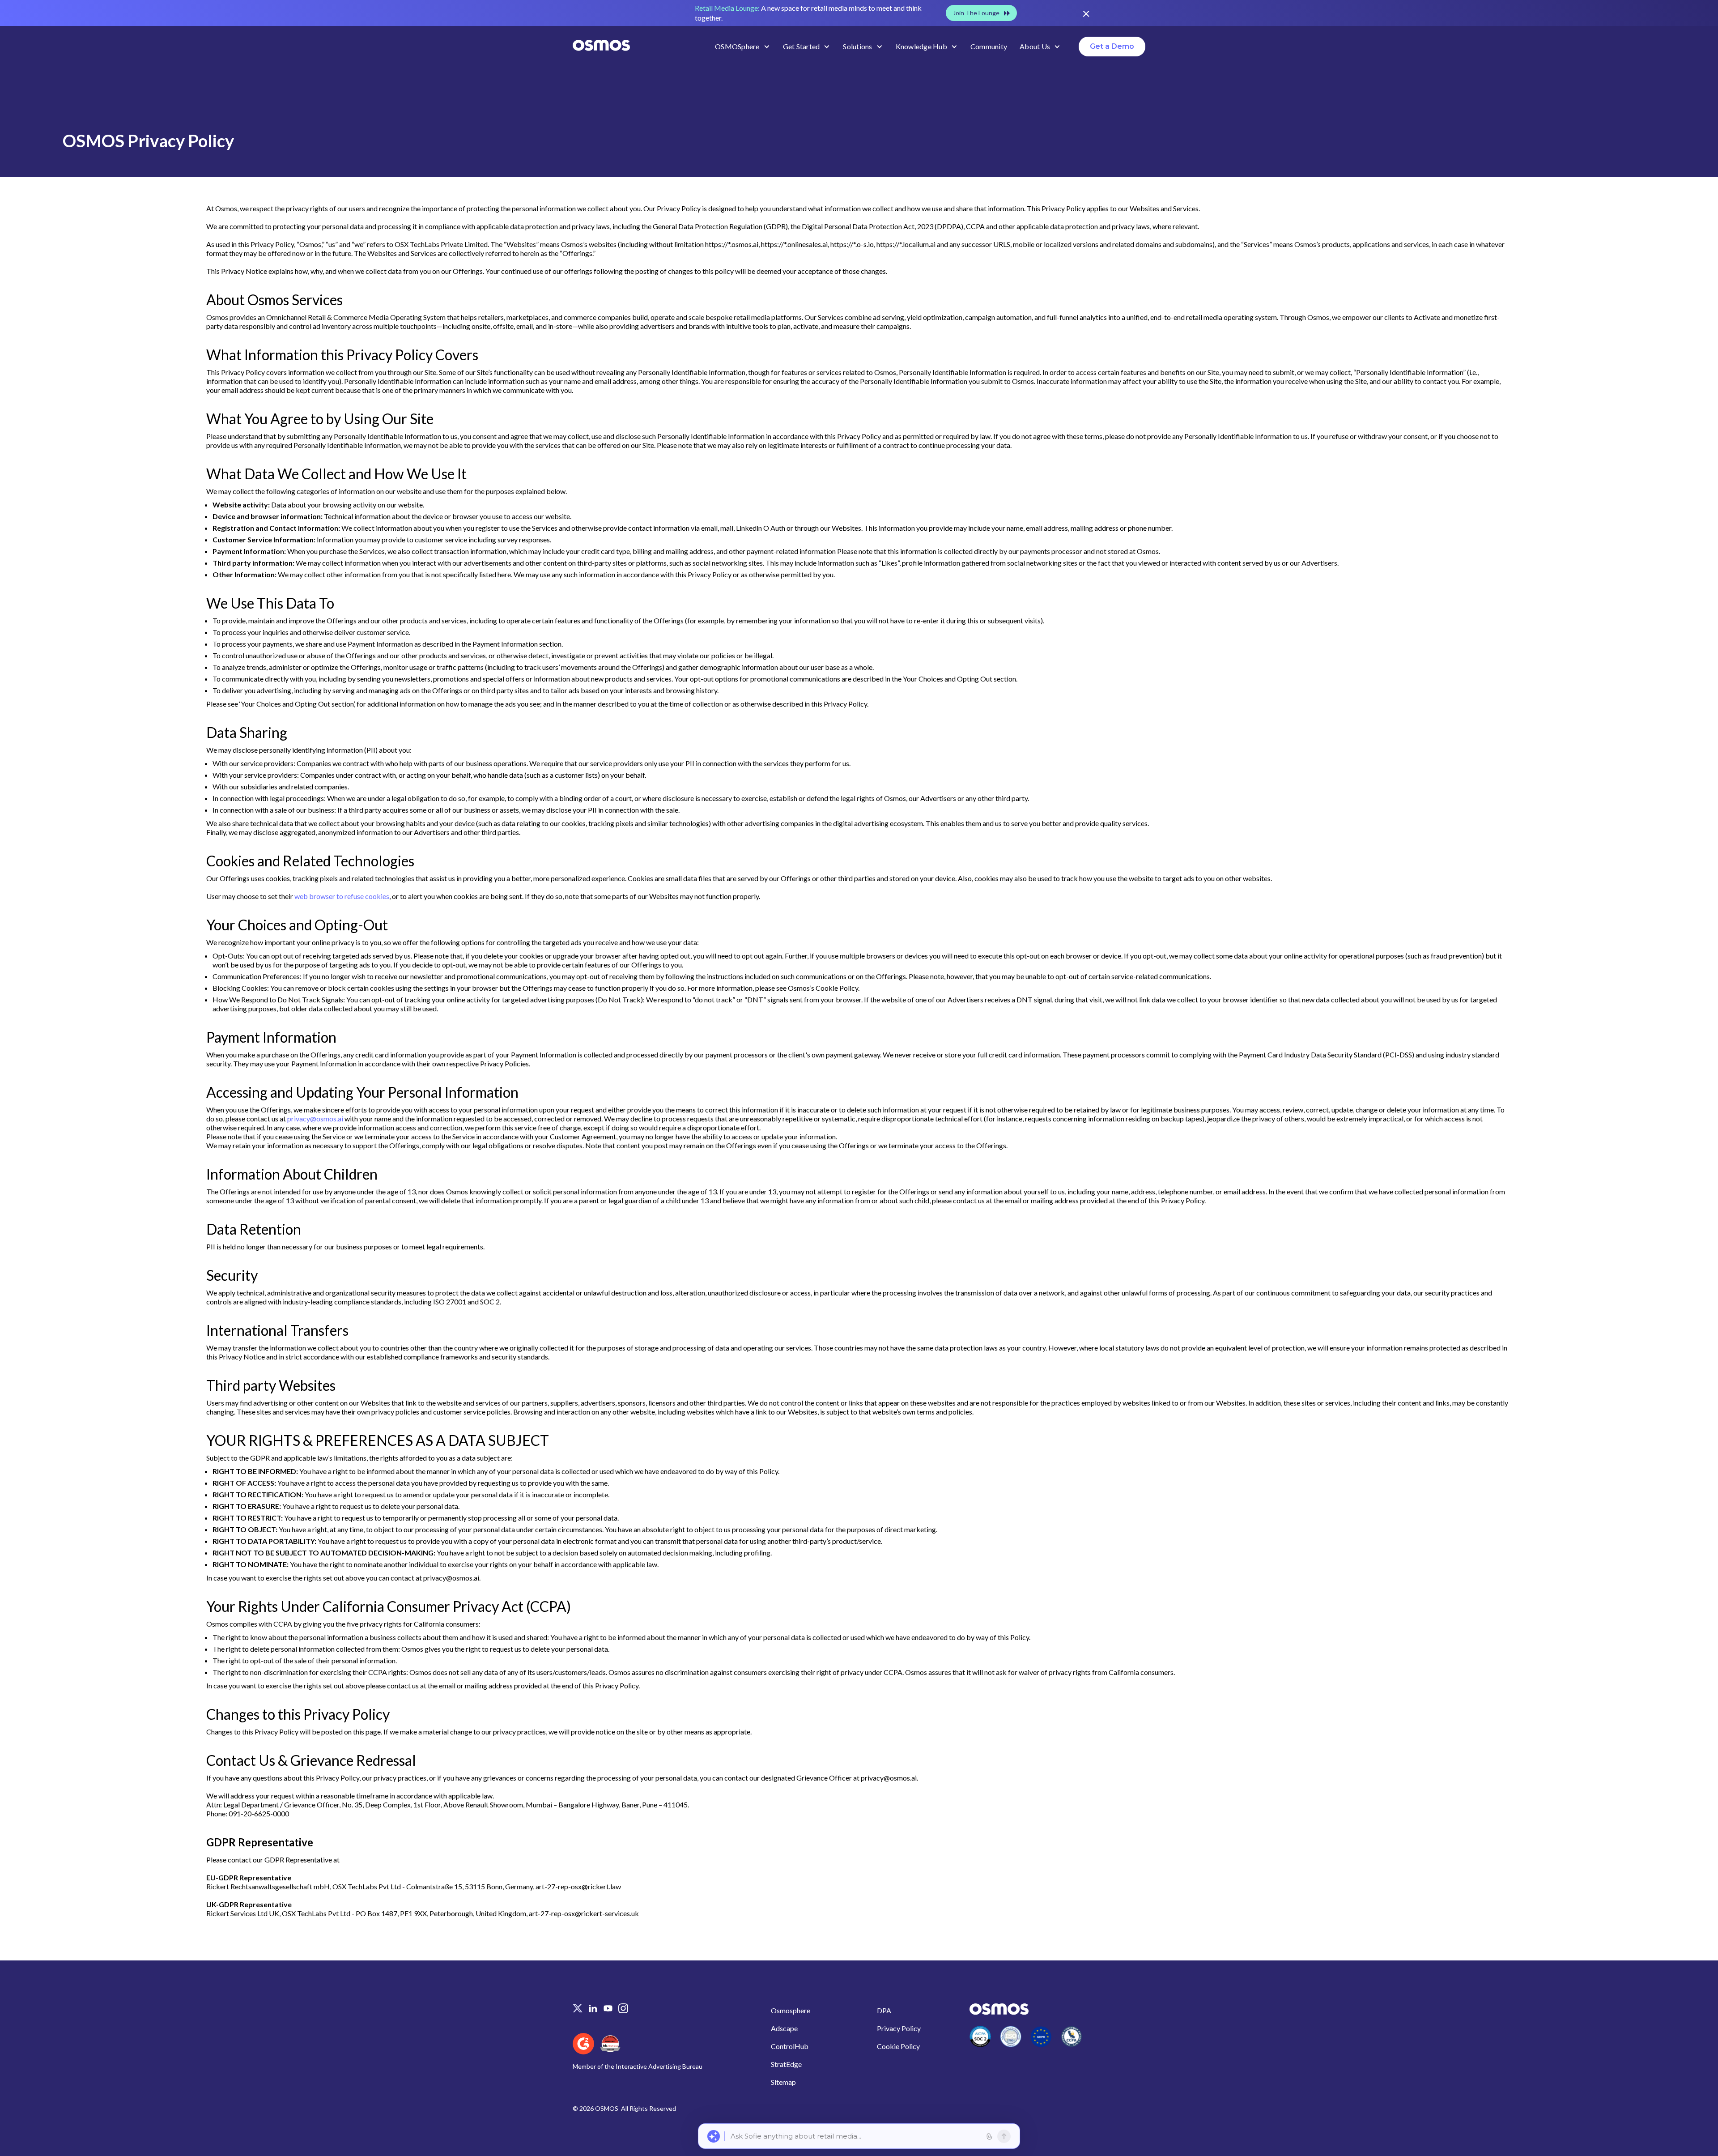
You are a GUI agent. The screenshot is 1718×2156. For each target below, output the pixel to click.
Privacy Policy (899, 2028)
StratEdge (786, 2064)
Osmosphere (791, 2010)
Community (989, 46)
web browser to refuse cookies (342, 896)
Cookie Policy (898, 2046)
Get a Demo (1112, 46)
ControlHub (790, 2046)
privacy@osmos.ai (315, 1118)
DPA (884, 2010)
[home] (601, 46)
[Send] (1004, 2136)
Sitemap (783, 2082)
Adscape (784, 2028)
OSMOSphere (737, 46)
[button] (743, 47)
